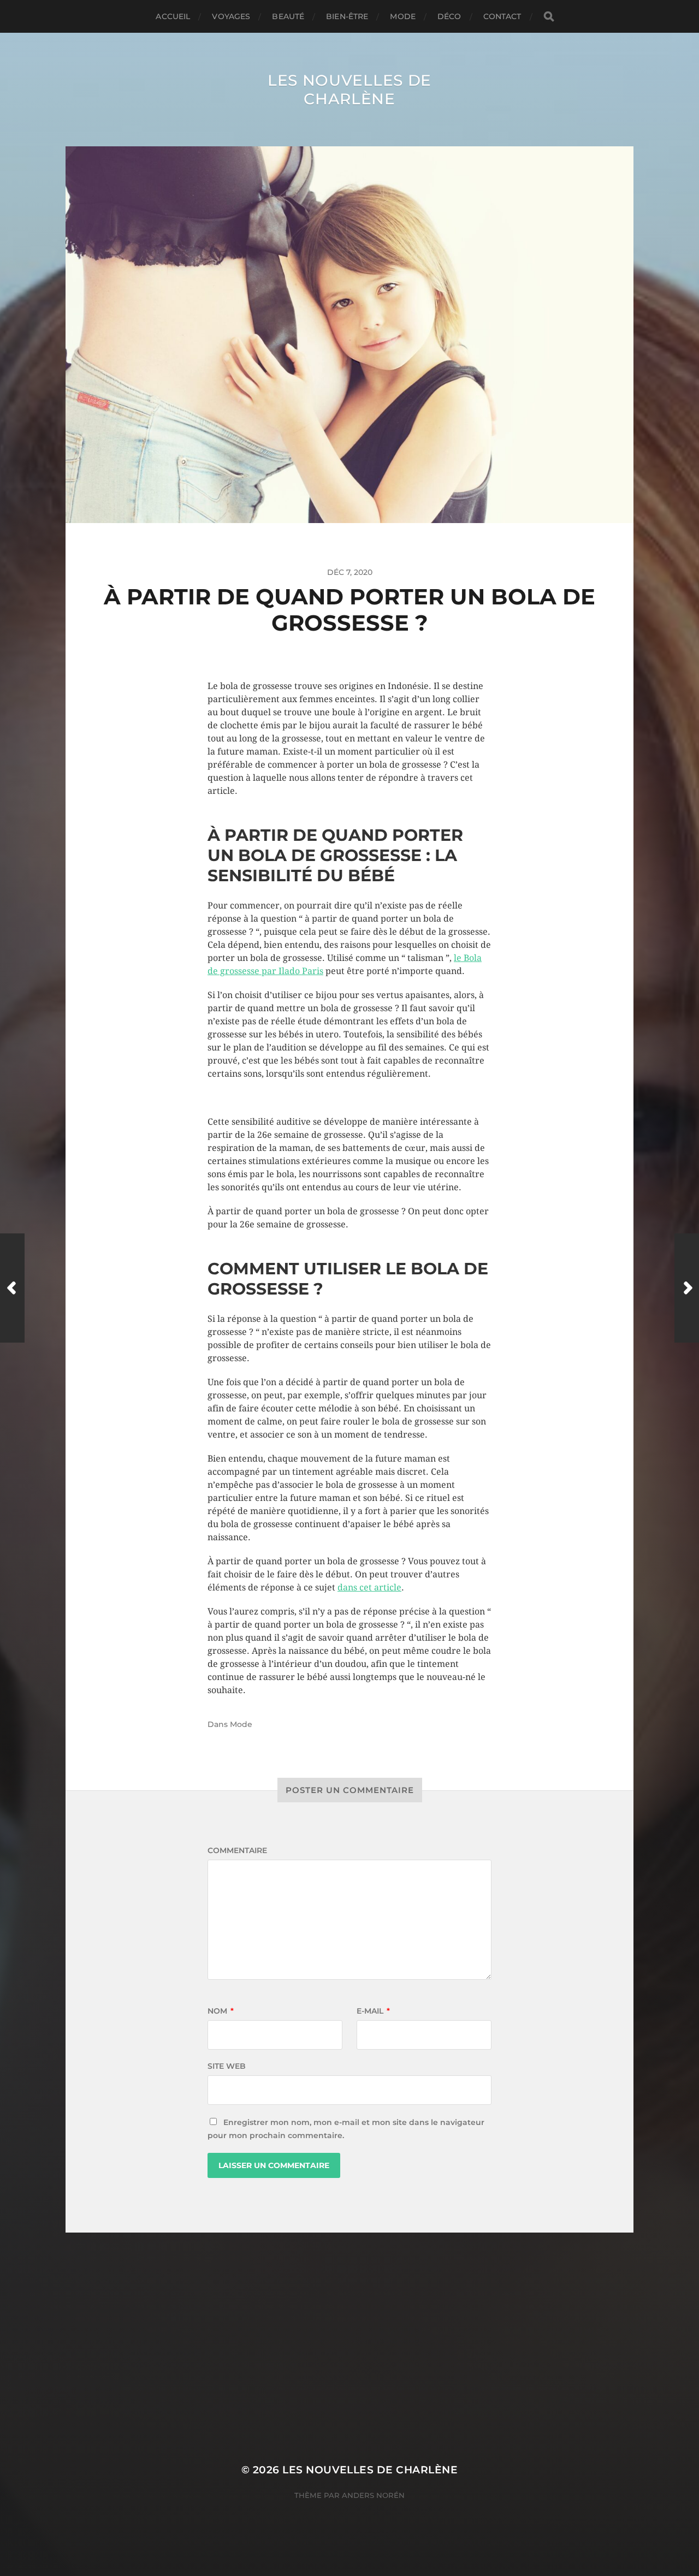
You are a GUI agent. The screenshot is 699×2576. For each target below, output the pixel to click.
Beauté (288, 16)
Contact (502, 16)
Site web (227, 2066)
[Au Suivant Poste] (687, 1288)
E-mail (373, 2011)
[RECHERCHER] (549, 17)
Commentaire (237, 1850)
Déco (449, 16)
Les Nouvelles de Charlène (349, 90)
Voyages (231, 16)
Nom (221, 2011)
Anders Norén (373, 2495)
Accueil (173, 16)
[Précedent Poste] (12, 1288)
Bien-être (347, 16)
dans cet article (369, 1587)
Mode (403, 16)
